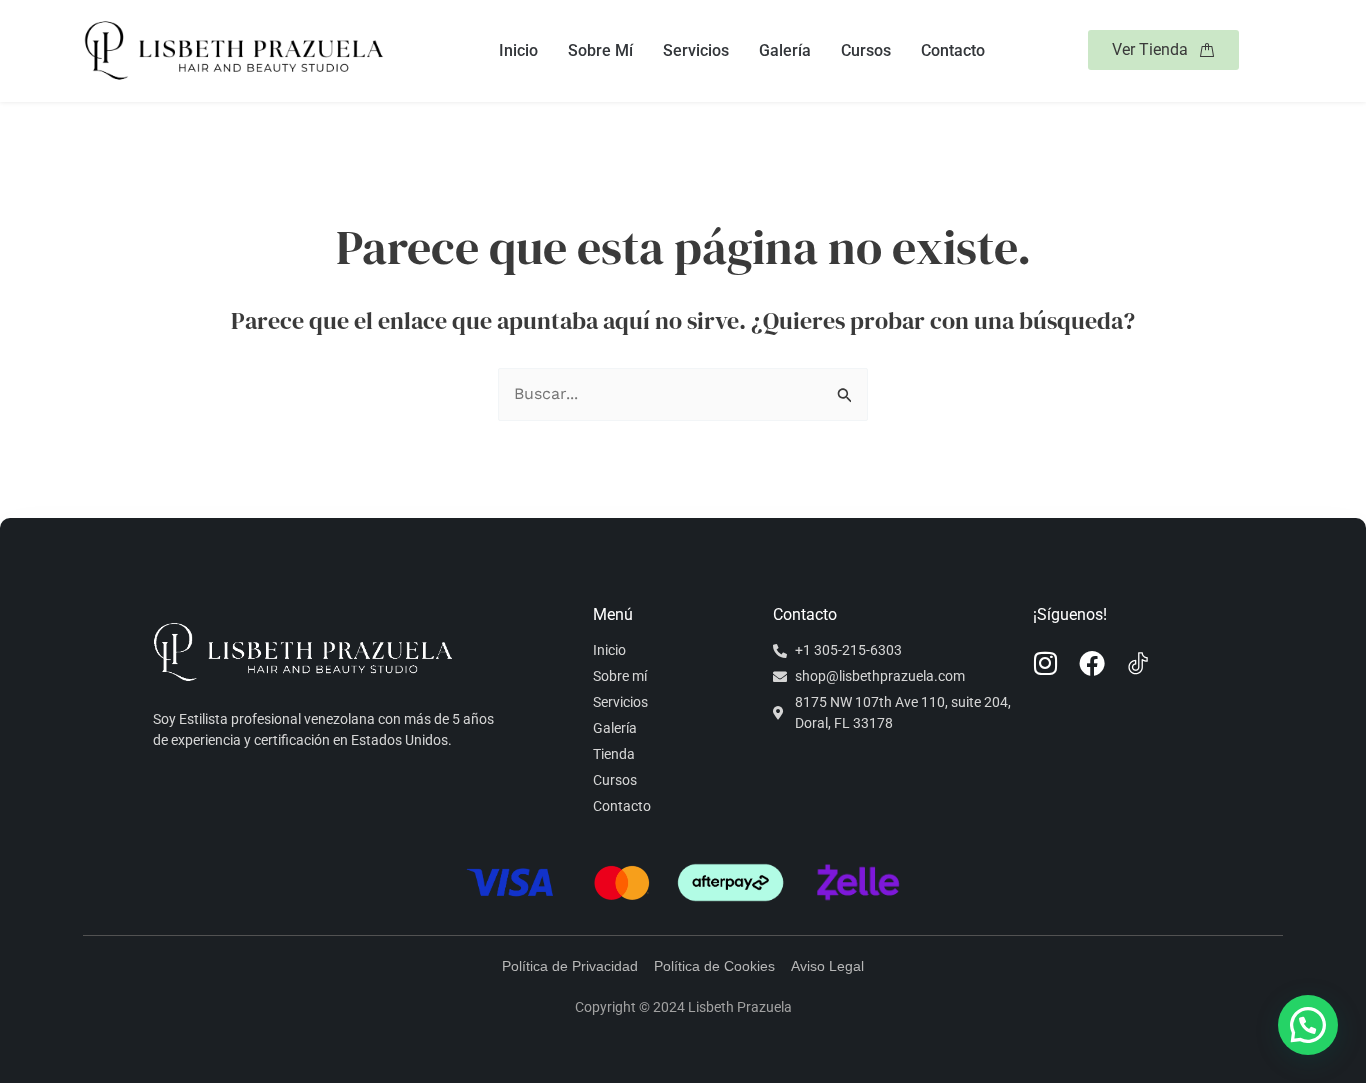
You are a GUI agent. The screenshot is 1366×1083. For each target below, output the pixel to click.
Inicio (518, 50)
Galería (785, 50)
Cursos (866, 50)
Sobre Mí (600, 50)
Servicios (696, 50)
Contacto (953, 50)
